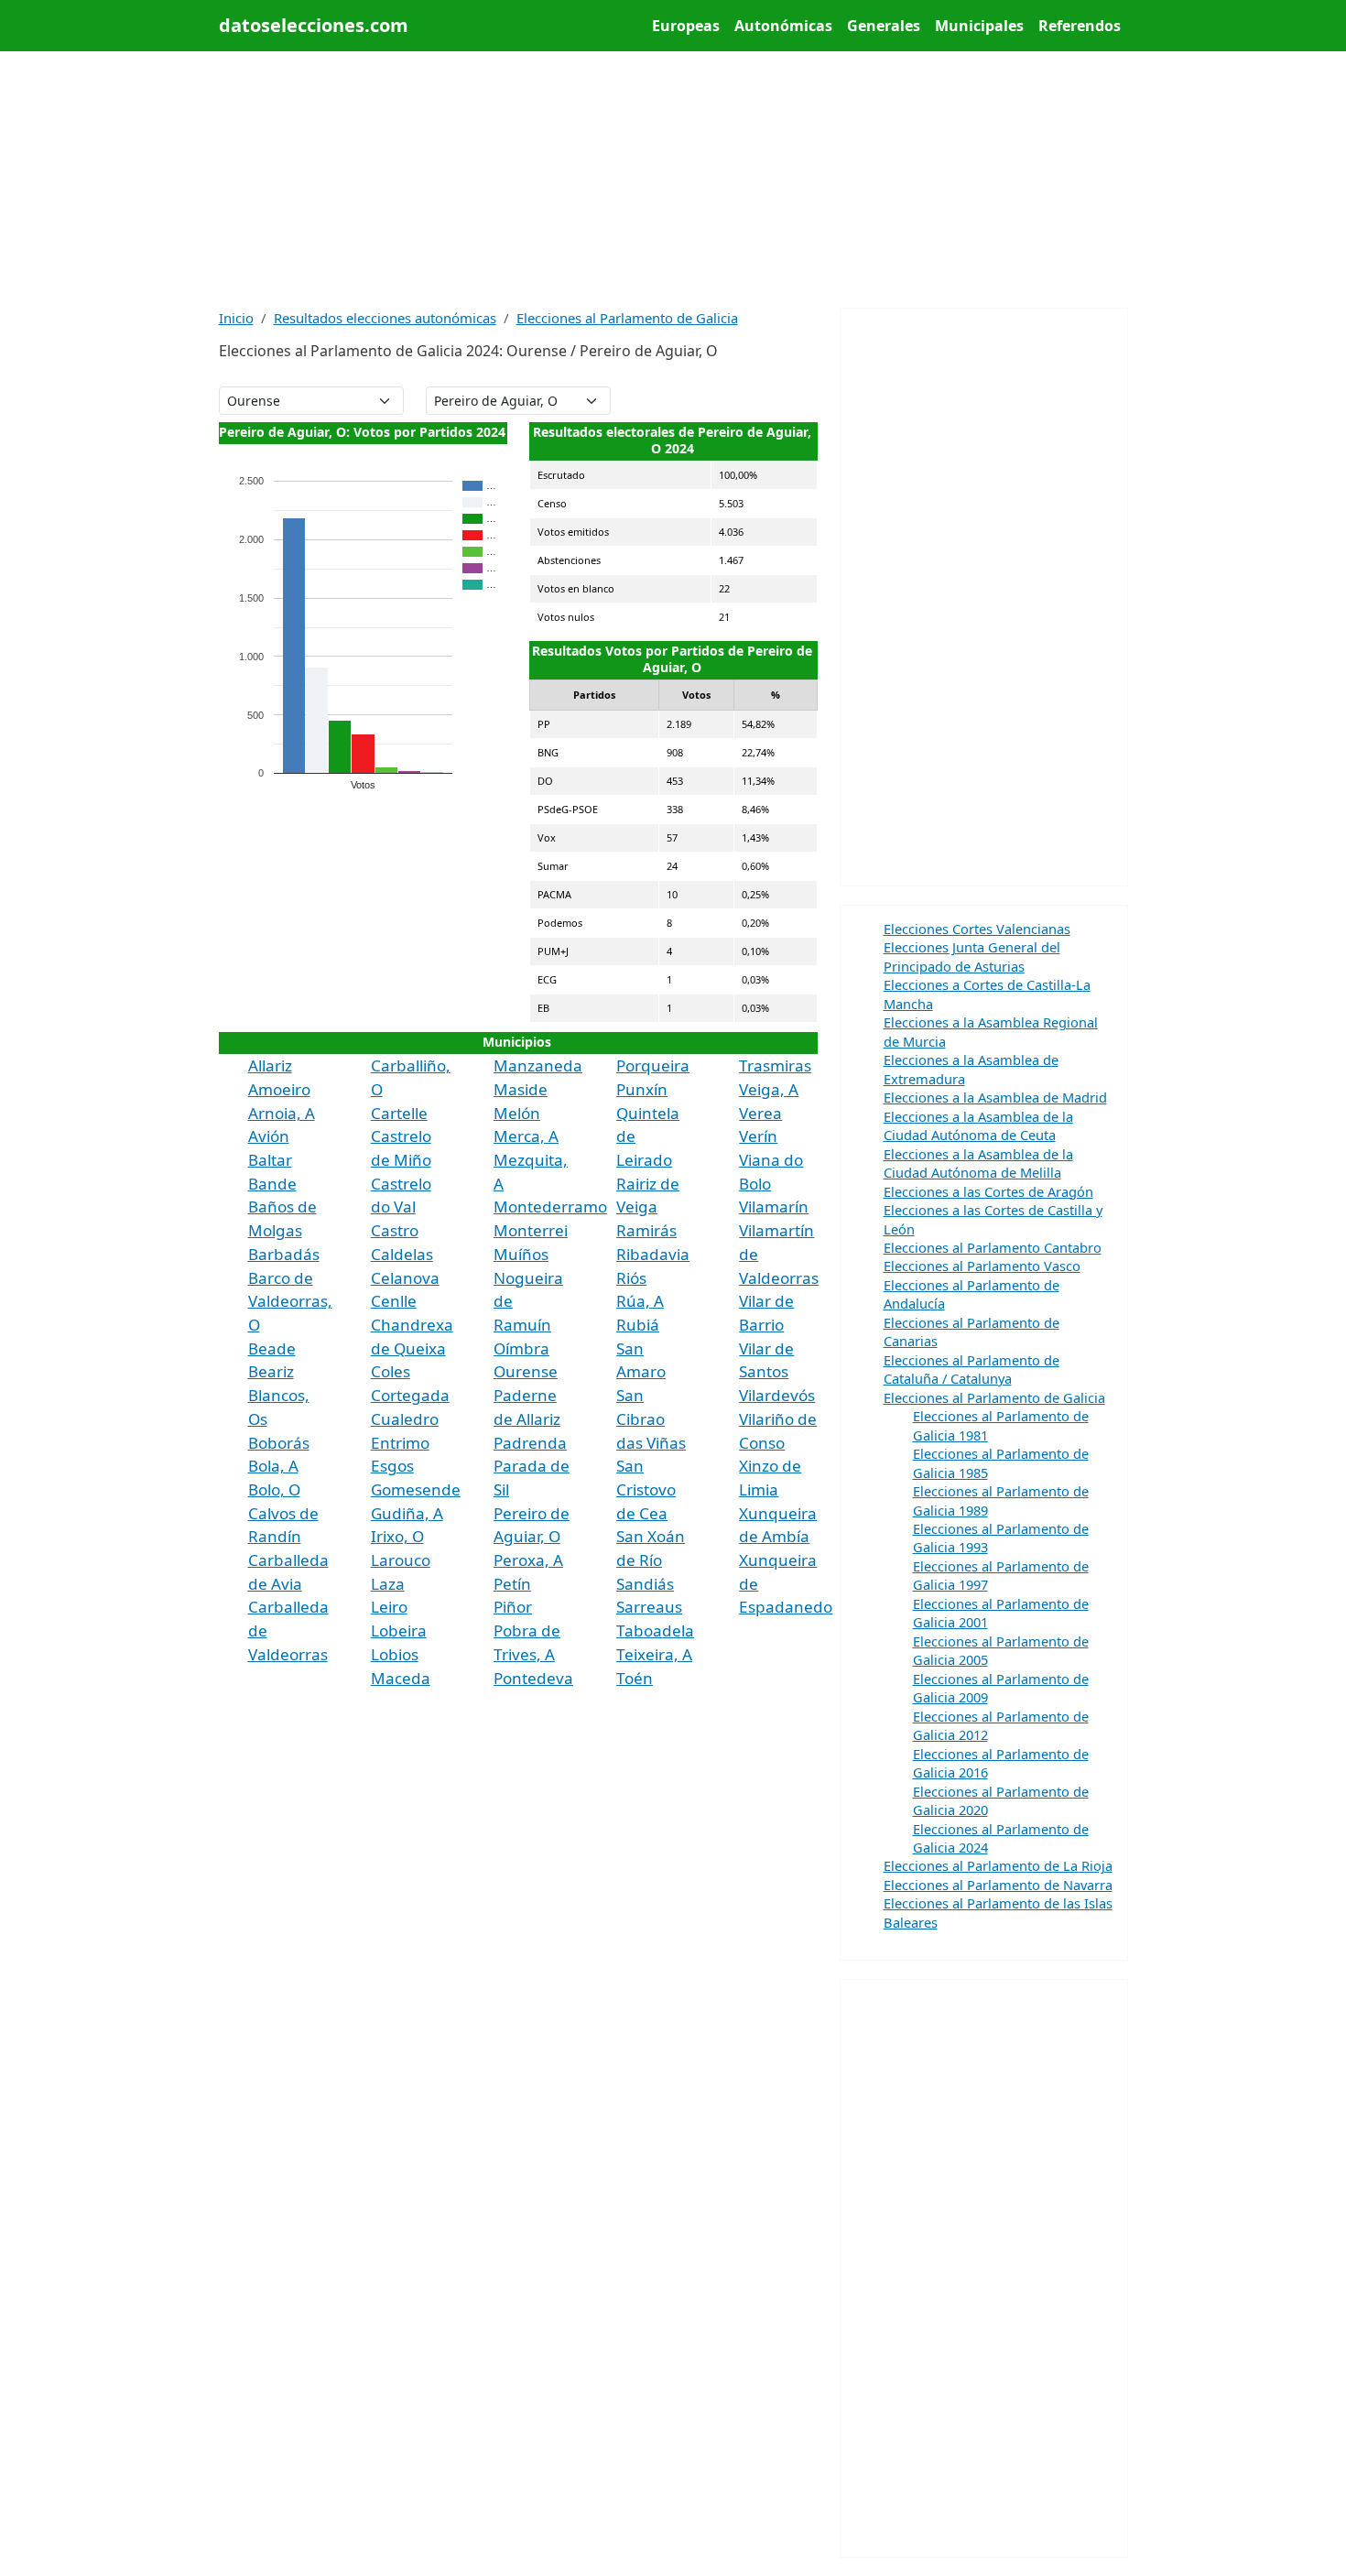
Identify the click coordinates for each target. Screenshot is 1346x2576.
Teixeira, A (654, 1654)
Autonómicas (783, 26)
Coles (391, 1371)
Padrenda (530, 1443)
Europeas (686, 26)
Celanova (405, 1278)
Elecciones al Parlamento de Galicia (627, 318)
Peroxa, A (528, 1560)
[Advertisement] (673, 179)
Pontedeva (533, 1678)
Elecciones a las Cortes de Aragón (988, 1191)
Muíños (521, 1254)
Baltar (270, 1160)
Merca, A (526, 1136)
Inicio (236, 318)
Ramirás (646, 1230)
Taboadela (655, 1630)
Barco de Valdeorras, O (290, 1301)
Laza (388, 1584)
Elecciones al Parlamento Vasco (982, 1266)
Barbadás (284, 1254)
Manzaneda (538, 1065)
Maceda (401, 1678)
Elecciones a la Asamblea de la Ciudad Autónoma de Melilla (978, 1163)
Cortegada (410, 1395)
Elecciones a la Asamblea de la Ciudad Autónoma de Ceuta (978, 1125)
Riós (631, 1278)
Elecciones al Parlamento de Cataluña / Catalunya (972, 1369)
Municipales (979, 26)
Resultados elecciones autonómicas (385, 318)
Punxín (642, 1089)
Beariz (271, 1371)
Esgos (392, 1466)
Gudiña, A (407, 1513)
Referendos (1080, 26)
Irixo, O (397, 1536)
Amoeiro (279, 1089)
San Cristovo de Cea (646, 1489)
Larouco (401, 1560)
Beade (272, 1348)
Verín (758, 1136)
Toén (635, 1678)
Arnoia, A (282, 1113)
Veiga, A (769, 1089)
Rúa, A (640, 1301)
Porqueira (653, 1065)
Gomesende (416, 1489)
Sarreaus (649, 1607)
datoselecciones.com (314, 25)
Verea (760, 1113)
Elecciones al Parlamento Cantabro (993, 1247)
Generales (884, 26)
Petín (512, 1584)
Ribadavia (653, 1254)
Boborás (279, 1443)
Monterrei (531, 1230)
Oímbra (521, 1348)
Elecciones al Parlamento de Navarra (998, 1885)
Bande (272, 1184)
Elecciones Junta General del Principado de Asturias (972, 956)
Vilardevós (777, 1395)
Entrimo (400, 1443)
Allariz (270, 1065)
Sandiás (645, 1584)
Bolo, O (274, 1489)
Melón (517, 1113)
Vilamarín (774, 1206)
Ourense (526, 1371)
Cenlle (394, 1301)
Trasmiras (775, 1065)
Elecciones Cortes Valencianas (977, 929)
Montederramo (550, 1206)
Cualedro (405, 1419)
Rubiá (638, 1325)
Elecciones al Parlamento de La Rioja (998, 1865)
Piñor (513, 1607)
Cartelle (399, 1113)
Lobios (395, 1654)
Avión (269, 1136)
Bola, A (273, 1466)
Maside (521, 1089)
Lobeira (399, 1630)
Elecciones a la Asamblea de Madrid (995, 1097)
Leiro (389, 1607)
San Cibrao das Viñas (651, 1418)
